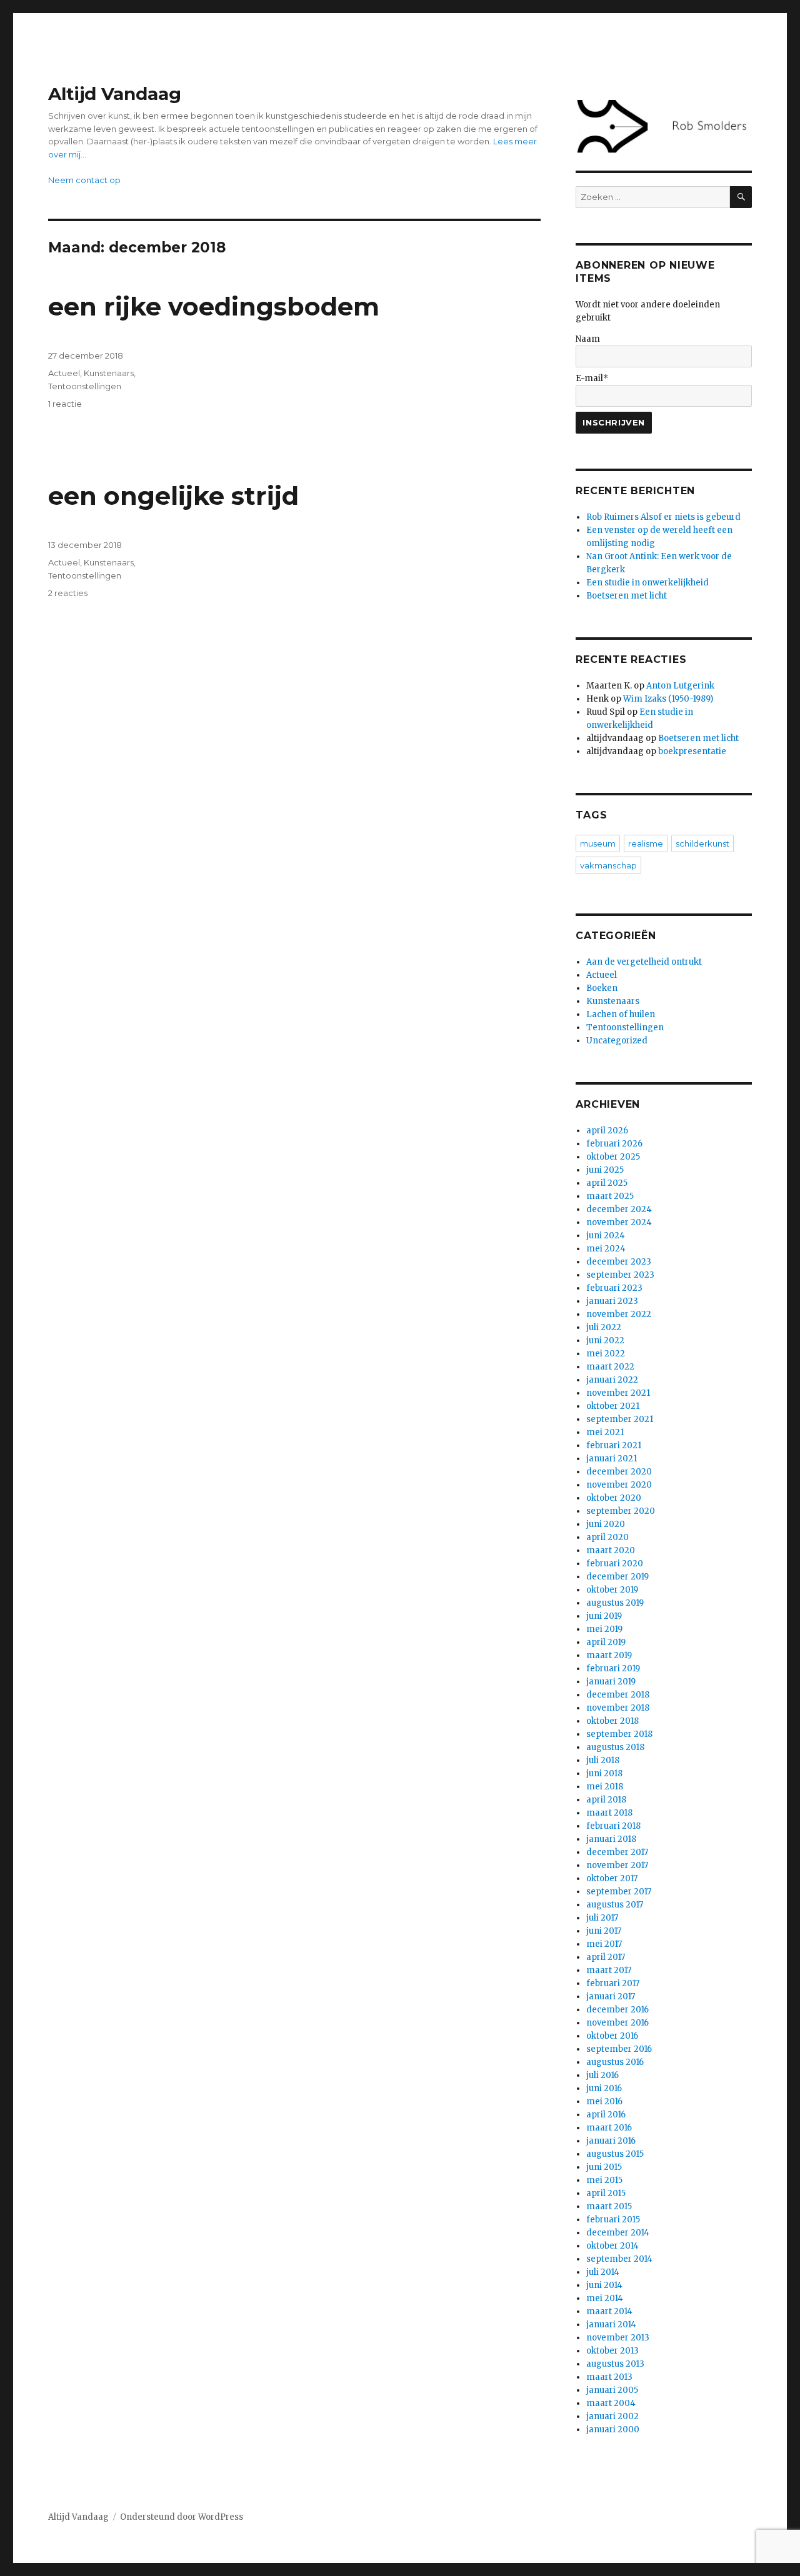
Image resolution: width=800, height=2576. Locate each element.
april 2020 (607, 1537)
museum (598, 843)
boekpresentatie (692, 751)
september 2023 (620, 1275)
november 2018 (618, 1708)
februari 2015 (613, 2220)
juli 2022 (604, 1327)
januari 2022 (612, 1380)
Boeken (602, 988)
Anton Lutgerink (680, 686)
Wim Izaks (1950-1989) (668, 699)
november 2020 (619, 1485)
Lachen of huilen (621, 1014)
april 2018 (606, 1800)
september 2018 (619, 1734)
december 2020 (619, 1472)
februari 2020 (615, 1564)
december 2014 (618, 2233)
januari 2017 (611, 1997)
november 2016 (617, 2023)
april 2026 (607, 1131)
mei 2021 (605, 1432)
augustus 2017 (615, 1905)
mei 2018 (605, 1787)
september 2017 (619, 1892)
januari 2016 (611, 2141)
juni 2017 (604, 1931)
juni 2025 (605, 1170)
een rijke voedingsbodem (214, 306)
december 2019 (617, 1577)
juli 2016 (602, 2075)
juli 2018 (603, 1760)
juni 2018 (604, 1773)
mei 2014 (605, 2298)
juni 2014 (604, 2285)
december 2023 (619, 1262)
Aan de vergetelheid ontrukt (644, 962)
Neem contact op (84, 180)
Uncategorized (617, 1041)
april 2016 (606, 2115)
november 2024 (619, 1222)
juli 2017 (602, 1918)
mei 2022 (606, 1354)
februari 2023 (614, 1288)
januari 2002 (612, 2416)
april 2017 (606, 1957)
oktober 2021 (613, 1406)
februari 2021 (614, 1445)
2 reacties (68, 593)
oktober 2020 (614, 1498)
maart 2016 (609, 2128)
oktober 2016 (612, 2036)
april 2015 (606, 2193)
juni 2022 (605, 1340)
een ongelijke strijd (173, 496)
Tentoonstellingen (85, 386)
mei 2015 (604, 2180)
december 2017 (617, 1852)
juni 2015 (604, 2167)
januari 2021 (612, 1459)
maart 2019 (609, 1655)
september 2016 (619, 2049)
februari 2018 (613, 1826)
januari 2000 (613, 2429)
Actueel (64, 373)
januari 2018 (611, 1839)
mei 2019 (604, 1629)
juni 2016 (604, 2088)
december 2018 (618, 1695)
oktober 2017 (612, 1878)
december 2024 (619, 1209)
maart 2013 (609, 2377)
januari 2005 (612, 2390)
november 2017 (617, 1865)
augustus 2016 (615, 2062)
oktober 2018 (612, 1721)
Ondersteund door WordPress (182, 2517)
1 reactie (65, 404)
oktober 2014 (612, 2246)
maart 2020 (611, 1550)
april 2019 (606, 1642)
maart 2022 (610, 1367)
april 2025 (607, 1183)
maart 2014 (609, 2311)
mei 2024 (606, 1249)
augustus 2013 (615, 2364)
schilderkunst (702, 843)
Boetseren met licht (627, 596)
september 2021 (620, 1419)
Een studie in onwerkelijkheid (647, 583)
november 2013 (618, 2338)
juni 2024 (606, 1236)
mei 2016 (604, 2101)
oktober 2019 (612, 1590)
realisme (646, 843)
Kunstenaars (109, 373)
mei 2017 (604, 1944)
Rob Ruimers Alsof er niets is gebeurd (663, 517)
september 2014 (619, 2259)
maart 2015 (609, 2206)
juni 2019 (604, 1616)
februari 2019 (613, 1668)
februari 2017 (613, 1983)
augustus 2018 (615, 1747)
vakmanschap (608, 865)
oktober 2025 (613, 1157)
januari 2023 (612, 1301)
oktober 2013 (612, 2351)
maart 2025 (610, 1196)
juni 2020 (606, 1524)
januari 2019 (611, 1682)
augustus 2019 (615, 1603)
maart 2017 (609, 1970)
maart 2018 (609, 1813)
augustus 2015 (615, 2154)
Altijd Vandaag (115, 94)
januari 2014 (611, 2325)
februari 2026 (614, 1144)
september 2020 (621, 1511)
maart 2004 (611, 2403)
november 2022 (619, 1314)
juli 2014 (603, 2272)
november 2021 (618, 1393)
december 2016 (617, 2010)
